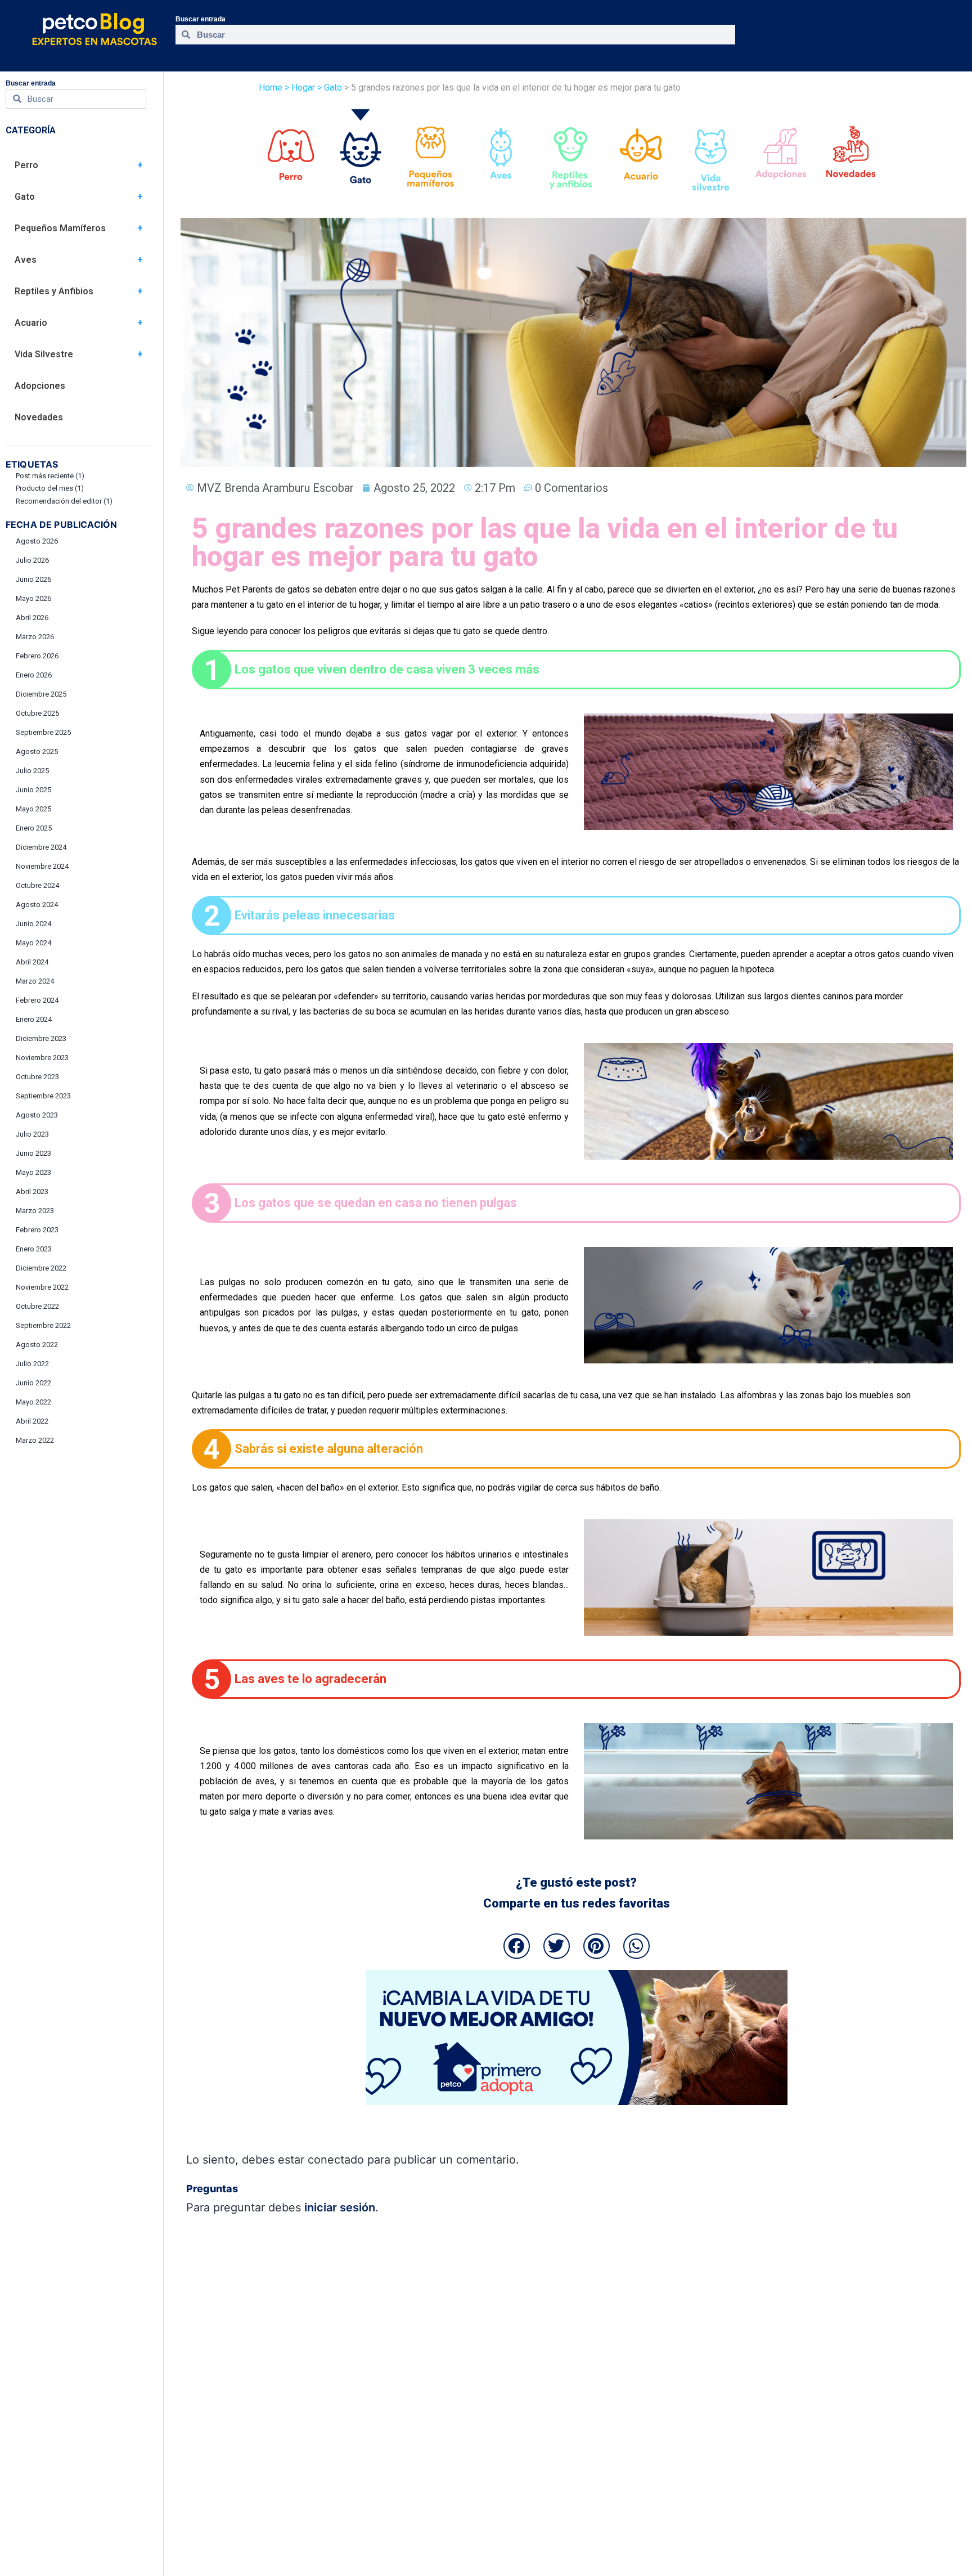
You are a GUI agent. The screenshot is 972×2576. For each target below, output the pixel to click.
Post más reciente (50, 476)
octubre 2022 (37, 1306)
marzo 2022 (35, 1440)
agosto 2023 (37, 1115)
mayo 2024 (33, 943)
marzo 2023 (35, 1211)
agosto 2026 (37, 541)
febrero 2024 (37, 1000)
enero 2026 (34, 675)
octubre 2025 (37, 713)
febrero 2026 (37, 656)
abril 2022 (32, 1421)
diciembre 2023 (41, 1038)
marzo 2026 (35, 637)
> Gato (328, 87)
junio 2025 (33, 790)
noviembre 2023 (42, 1058)
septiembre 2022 (43, 1325)
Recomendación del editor (64, 501)
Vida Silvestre (44, 354)
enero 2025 (34, 828)
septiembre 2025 (43, 732)
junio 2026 (33, 579)
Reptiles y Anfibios (54, 291)
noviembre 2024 (42, 866)
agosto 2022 (37, 1345)
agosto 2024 (37, 905)
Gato (25, 197)
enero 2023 (34, 1249)
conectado (336, 2160)
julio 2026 (32, 560)
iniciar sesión (340, 2207)
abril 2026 (32, 618)
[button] (517, 1946)
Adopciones (40, 386)
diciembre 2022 (41, 1268)
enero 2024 (34, 1019)
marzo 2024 (35, 981)
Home (271, 87)
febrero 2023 (37, 1230)
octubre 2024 (37, 885)
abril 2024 (32, 962)
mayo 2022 (33, 1402)
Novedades (39, 417)
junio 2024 (33, 924)
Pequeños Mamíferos (60, 228)
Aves (26, 260)
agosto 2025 (37, 751)
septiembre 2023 (43, 1096)
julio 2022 (32, 1364)
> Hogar (300, 87)
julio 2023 (32, 1134)
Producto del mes (50, 488)
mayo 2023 (33, 1172)
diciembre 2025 (41, 694)
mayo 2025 (33, 809)
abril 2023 (32, 1191)
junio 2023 (33, 1153)
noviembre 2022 (42, 1287)
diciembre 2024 (41, 847)
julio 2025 (32, 771)
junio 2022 (33, 1383)
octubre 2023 (37, 1077)
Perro (26, 165)
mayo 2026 (33, 598)
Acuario (31, 323)
